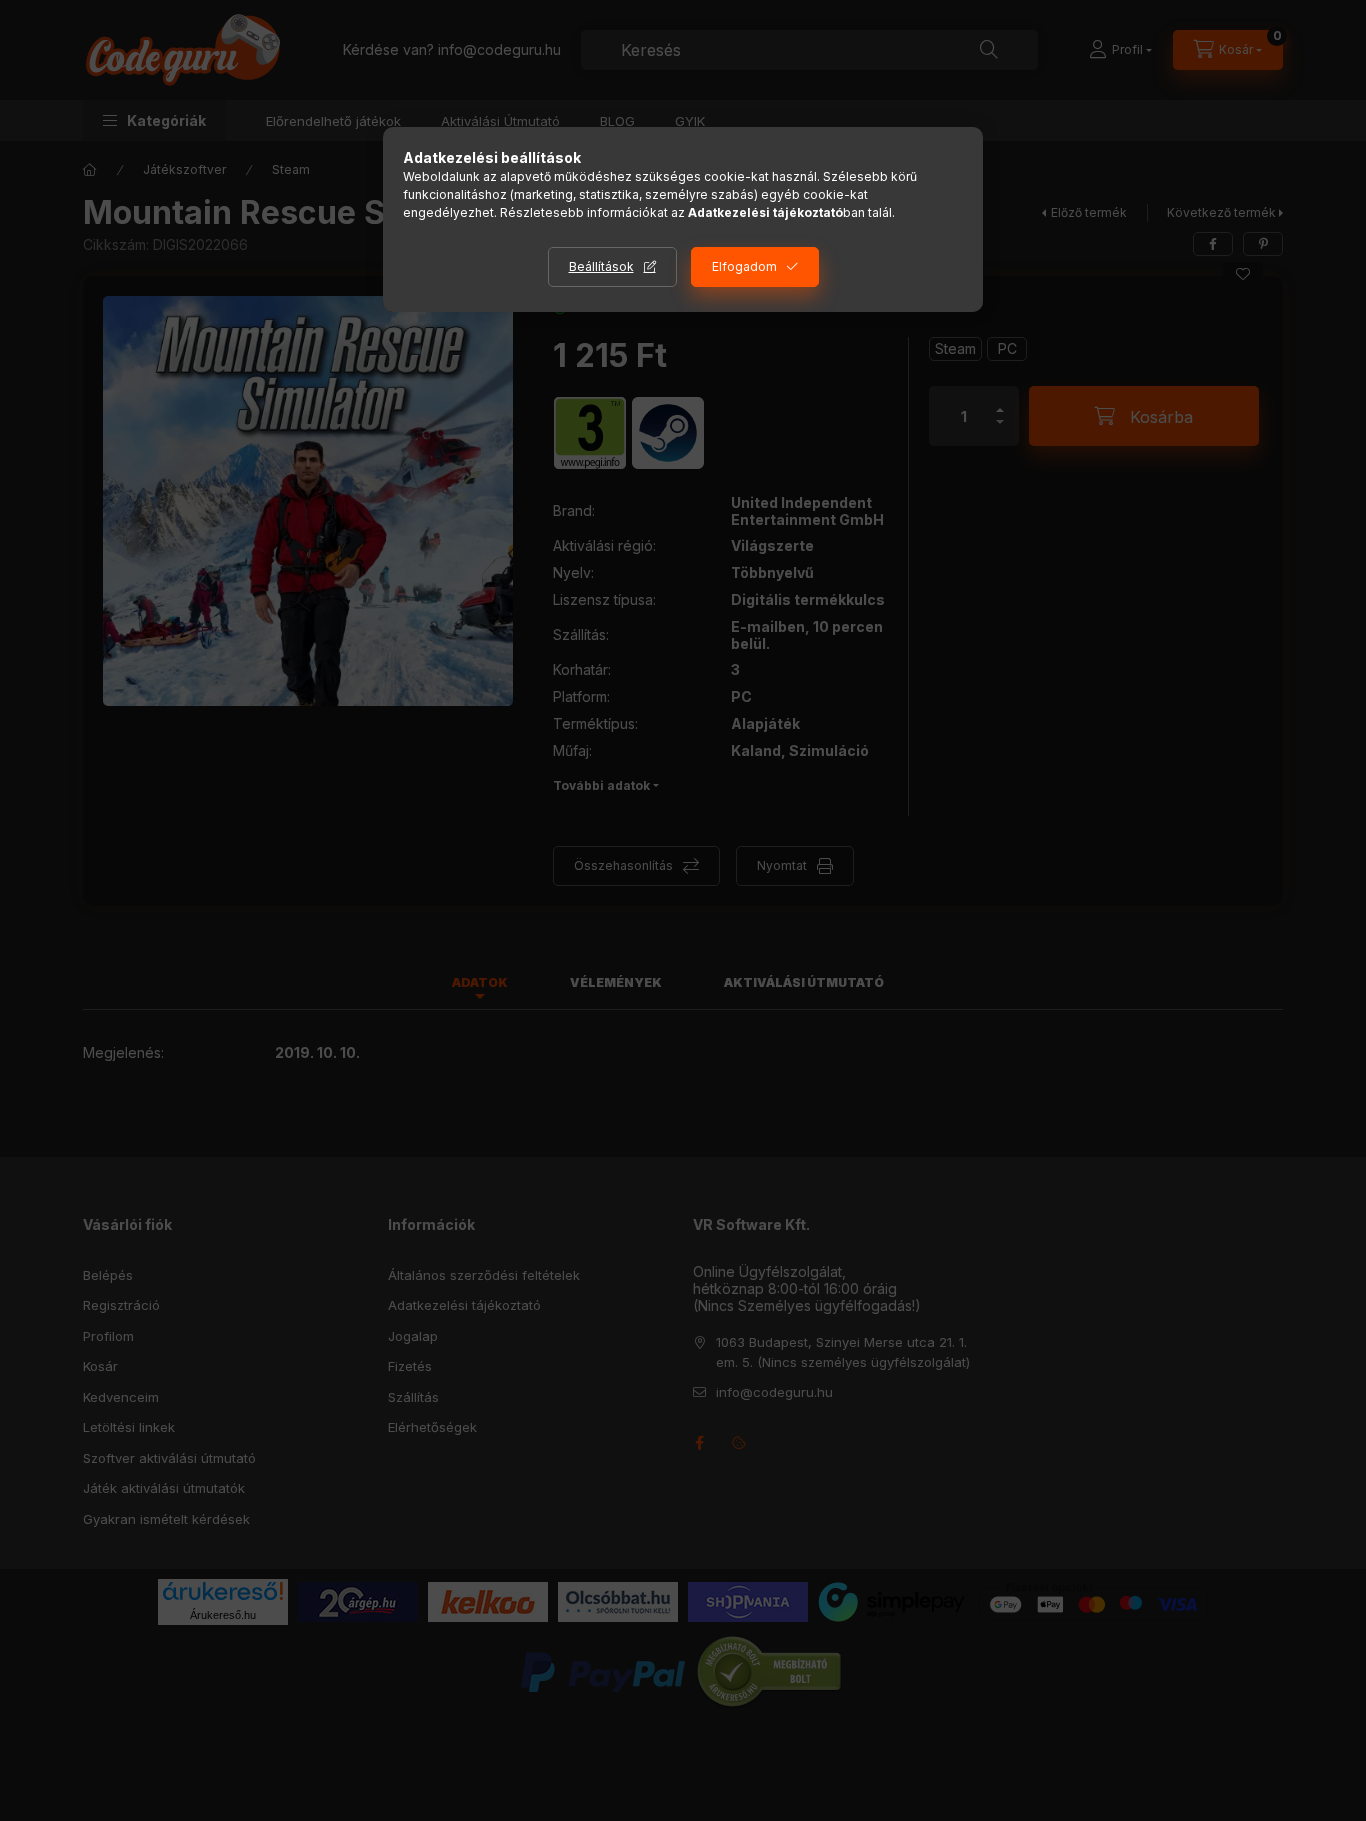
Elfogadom (744, 266)
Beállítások (601, 266)
